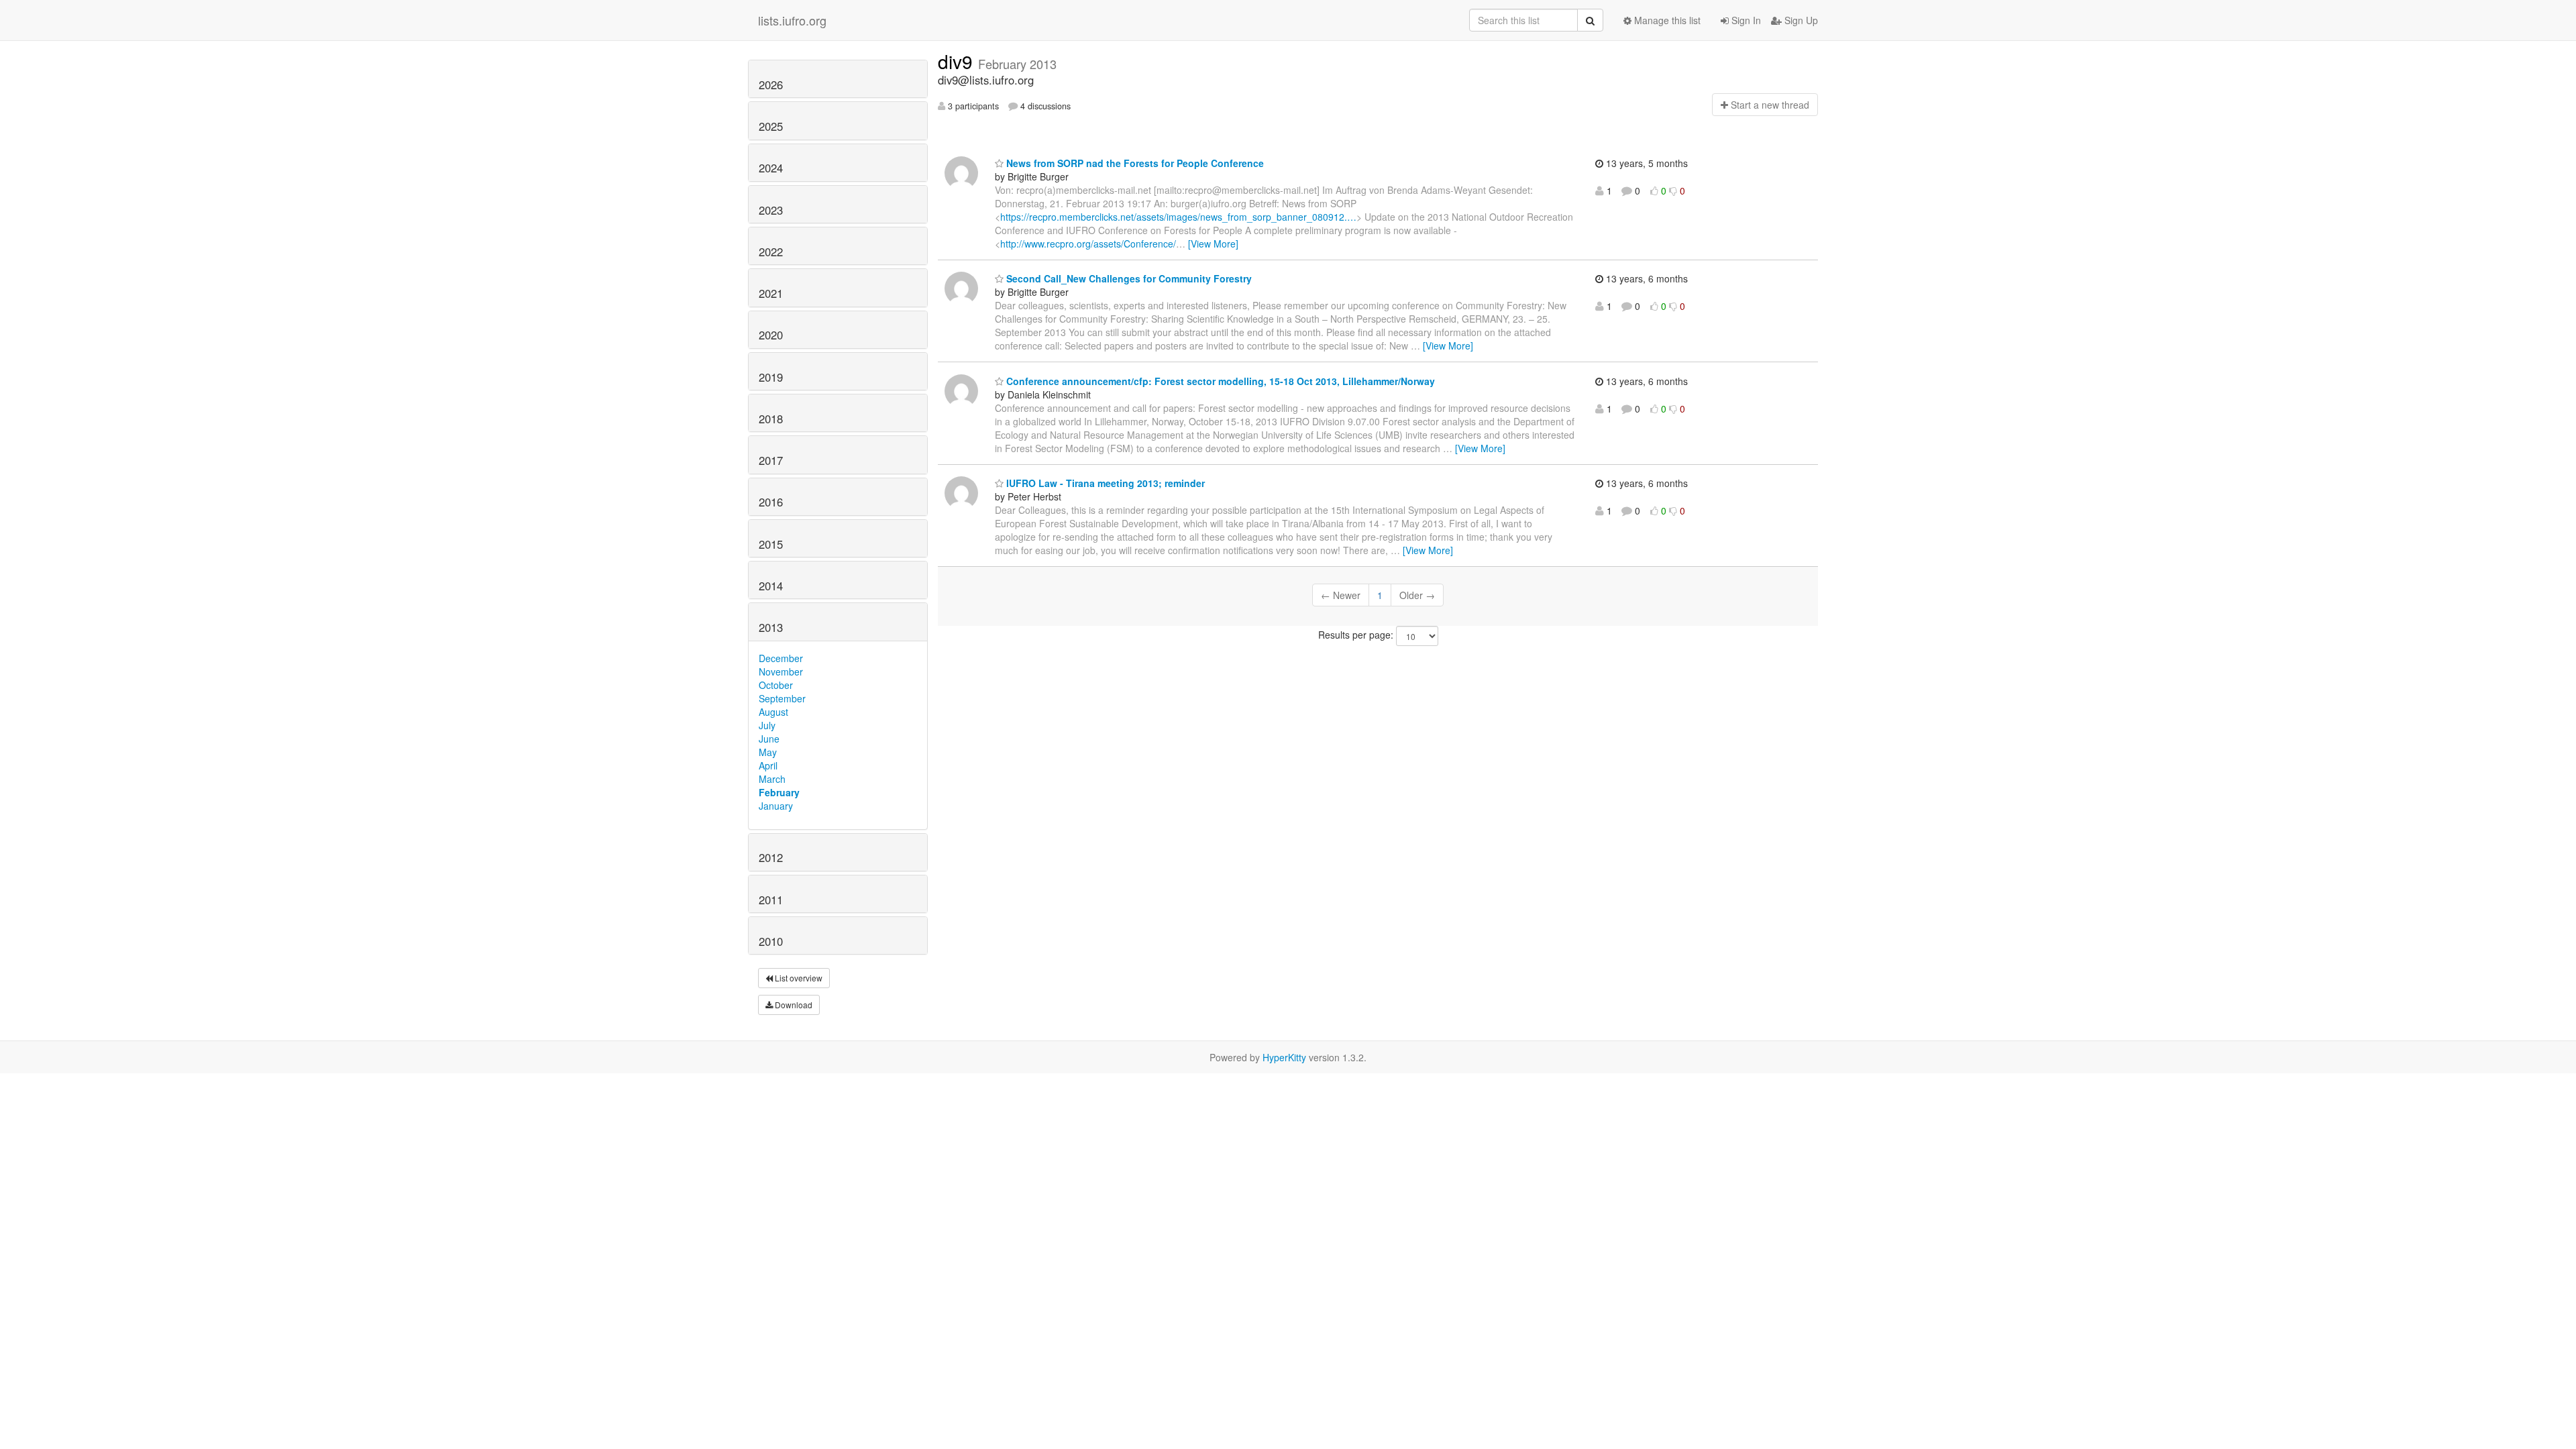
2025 (771, 126)
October (776, 685)
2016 (771, 502)
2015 (771, 544)
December (781, 658)
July (767, 725)
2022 (771, 252)
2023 (771, 210)
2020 (771, 335)
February (779, 792)
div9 (958, 61)
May (768, 752)
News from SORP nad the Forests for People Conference (1134, 163)
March (772, 779)
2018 (771, 419)
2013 (771, 627)
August (773, 712)
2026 (771, 85)
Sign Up (1800, 20)
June (769, 739)
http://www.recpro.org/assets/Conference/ (1088, 244)
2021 (771, 293)
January (776, 806)
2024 (771, 168)
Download (793, 1005)
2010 (771, 941)
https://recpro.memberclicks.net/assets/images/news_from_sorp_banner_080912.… (1178, 217)
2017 (771, 460)
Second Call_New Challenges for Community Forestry (1128, 278)
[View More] (1213, 244)
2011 (771, 900)
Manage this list (1666, 20)
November (781, 672)
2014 (771, 586)
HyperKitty (1284, 1057)
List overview (798, 978)
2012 (771, 857)
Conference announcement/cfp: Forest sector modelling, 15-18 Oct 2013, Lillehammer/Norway (1219, 381)
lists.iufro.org (792, 20)
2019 (771, 377)
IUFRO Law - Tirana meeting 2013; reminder (1104, 483)
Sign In (1745, 20)
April (768, 765)
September (782, 698)
